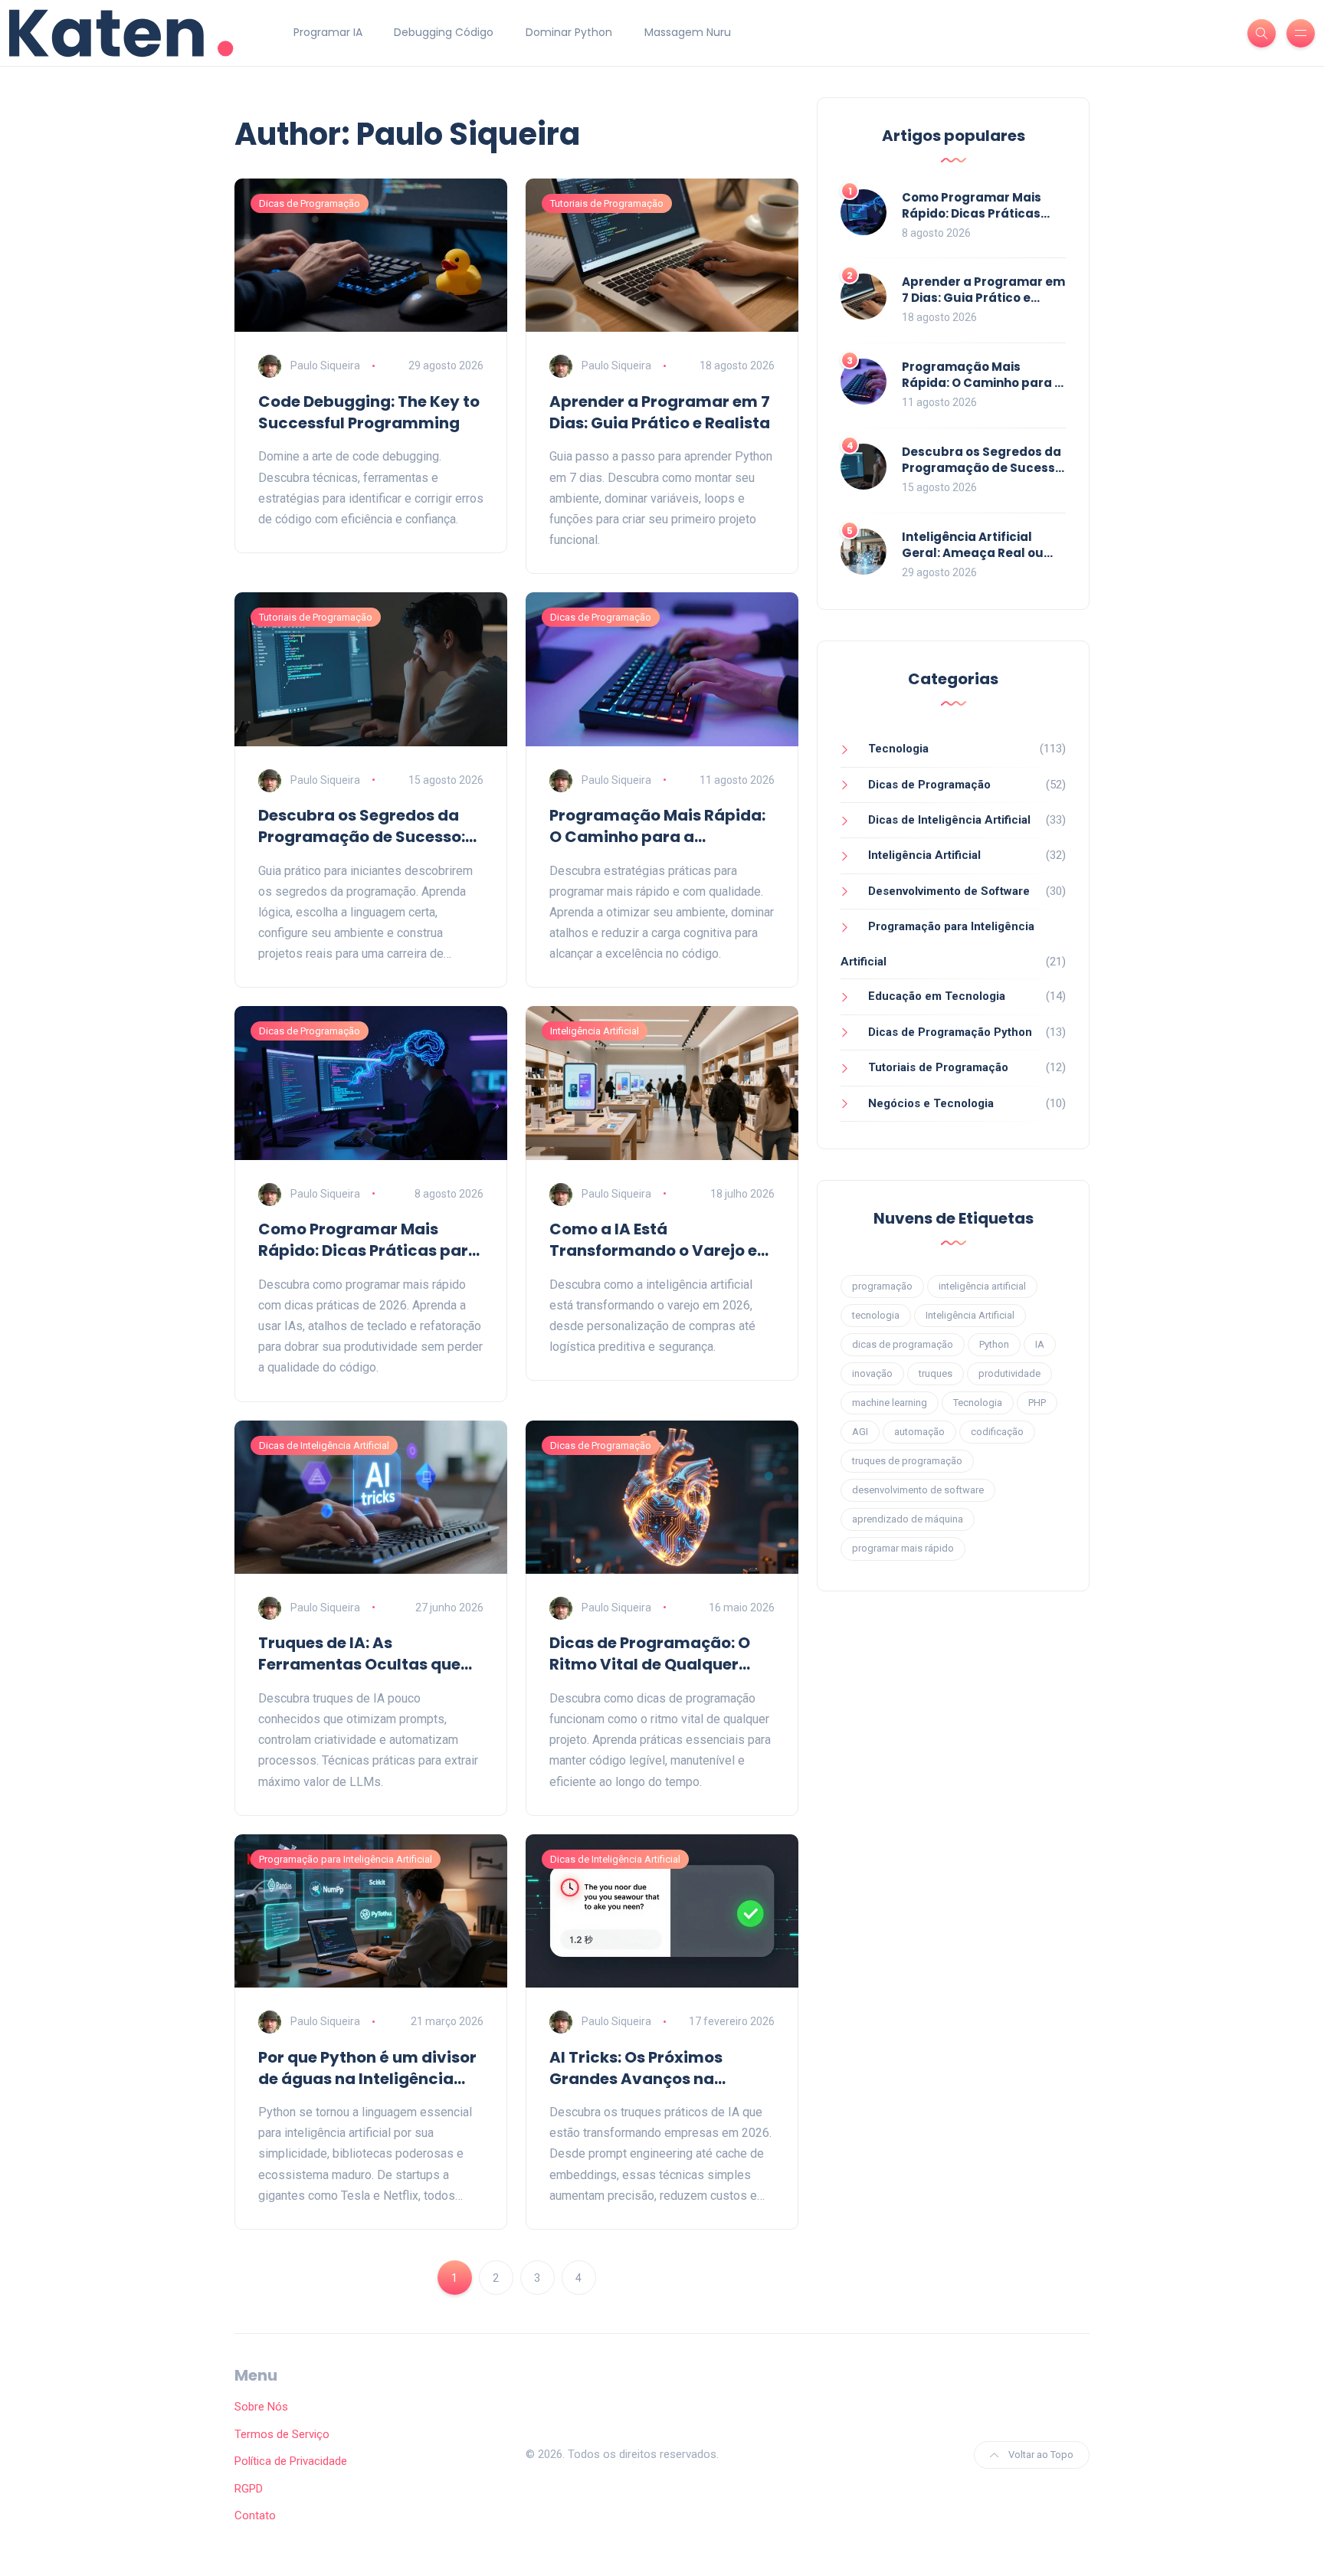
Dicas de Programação (310, 203)
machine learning (890, 1403)
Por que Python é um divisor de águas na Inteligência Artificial (367, 2068)
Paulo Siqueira (325, 365)
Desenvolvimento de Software (949, 891)
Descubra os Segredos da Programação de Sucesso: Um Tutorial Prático (362, 826)
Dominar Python (569, 32)
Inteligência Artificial (595, 1031)
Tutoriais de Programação (607, 203)
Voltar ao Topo (1040, 2455)
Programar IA (328, 32)
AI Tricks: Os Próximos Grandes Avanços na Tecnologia (636, 2068)
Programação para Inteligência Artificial (346, 1859)
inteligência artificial (982, 1286)
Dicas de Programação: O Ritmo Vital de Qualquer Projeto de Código (650, 1653)
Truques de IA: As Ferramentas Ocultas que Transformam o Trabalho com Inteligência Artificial (362, 1653)
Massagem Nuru (688, 32)
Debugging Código (444, 32)
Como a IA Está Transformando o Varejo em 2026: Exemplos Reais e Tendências (661, 1240)
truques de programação (907, 1461)
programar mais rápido (903, 1548)
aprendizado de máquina (908, 1519)
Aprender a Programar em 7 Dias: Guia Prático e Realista (660, 412)
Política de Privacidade (291, 2461)
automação (919, 1432)
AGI (860, 1432)
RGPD (249, 2489)
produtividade (1009, 1373)
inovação (872, 1373)
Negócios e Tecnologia (931, 1103)
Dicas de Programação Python (950, 1032)
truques (936, 1373)
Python (994, 1344)
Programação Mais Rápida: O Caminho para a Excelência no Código (657, 826)
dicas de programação (903, 1344)
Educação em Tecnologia (937, 996)
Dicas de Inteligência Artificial (324, 1445)
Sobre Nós (261, 2407)
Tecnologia (898, 749)
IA (1040, 1344)
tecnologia (876, 1315)
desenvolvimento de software (918, 1490)
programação (882, 1286)
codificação (997, 1432)
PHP (1037, 1403)
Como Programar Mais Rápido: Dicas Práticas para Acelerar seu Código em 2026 (369, 1240)
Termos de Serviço (282, 2434)
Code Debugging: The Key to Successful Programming (369, 412)
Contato (255, 2515)
